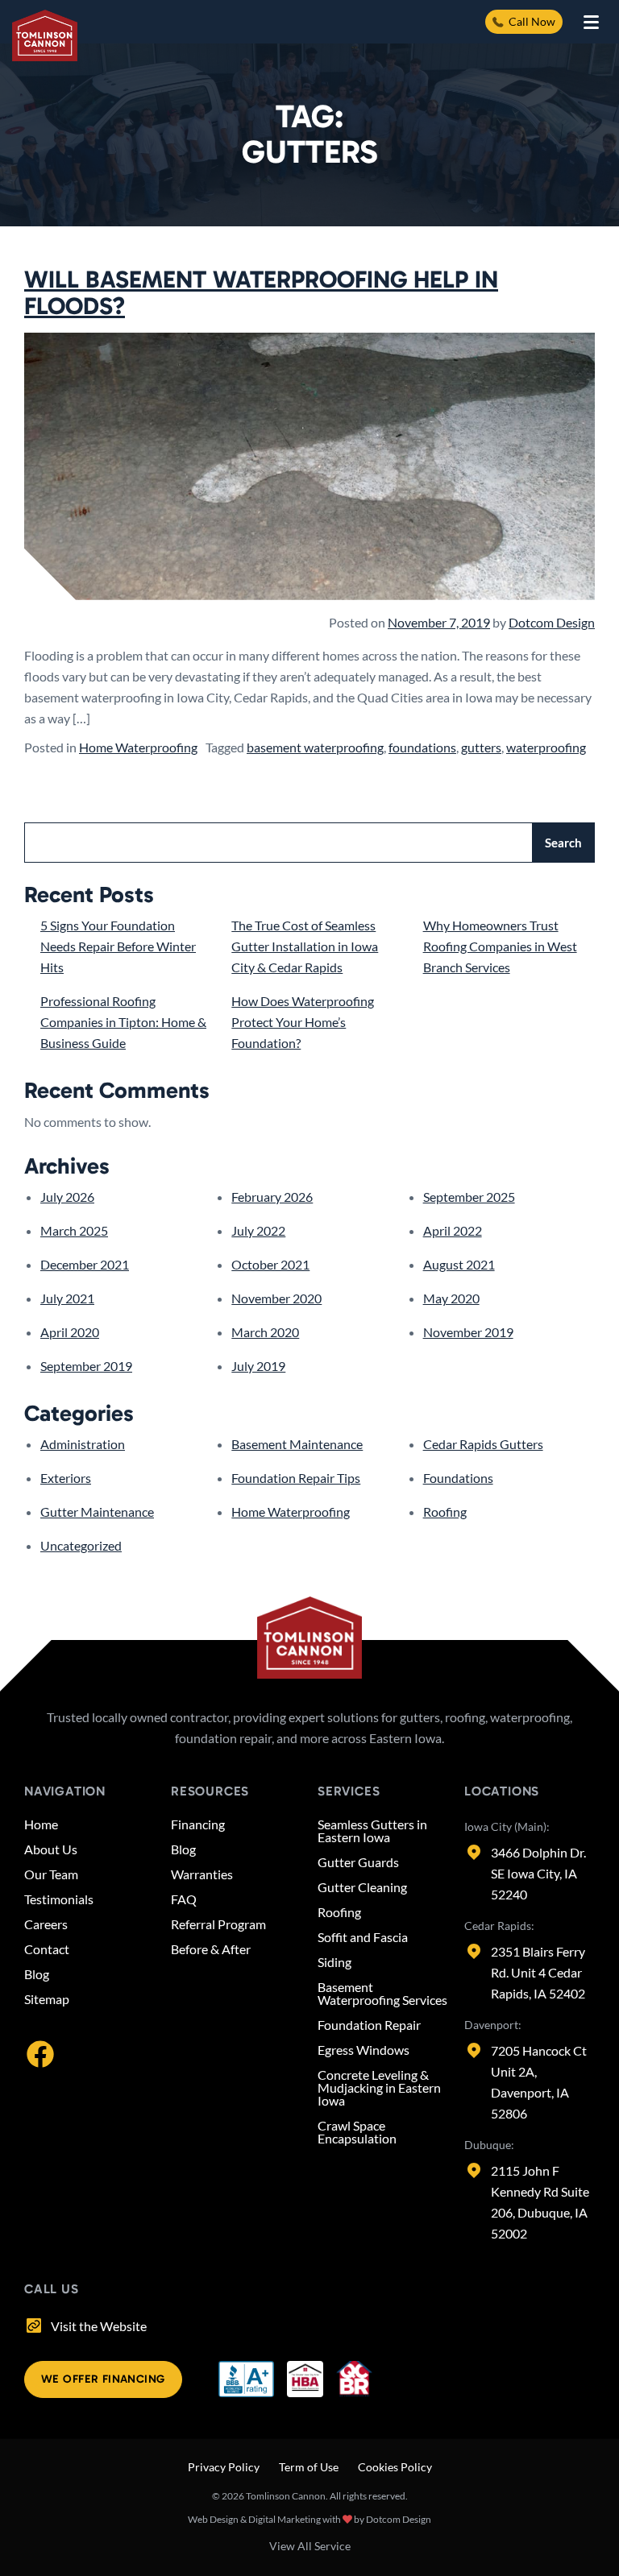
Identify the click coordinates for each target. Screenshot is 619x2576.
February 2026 (272, 1197)
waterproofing (546, 747)
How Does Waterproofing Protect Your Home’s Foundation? (303, 1022)
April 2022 (453, 1230)
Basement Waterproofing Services (382, 1994)
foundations (422, 747)
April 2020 (70, 1332)
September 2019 (86, 1366)
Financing (198, 1824)
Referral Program (218, 1924)
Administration (83, 1444)
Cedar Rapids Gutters (483, 1444)
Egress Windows (364, 2050)
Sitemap (47, 1999)
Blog (37, 1974)
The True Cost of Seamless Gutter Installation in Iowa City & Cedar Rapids (305, 946)
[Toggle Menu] (591, 22)
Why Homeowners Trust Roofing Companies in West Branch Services (500, 946)
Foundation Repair (369, 2025)
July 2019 (258, 1366)
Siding (334, 1962)
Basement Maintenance (297, 1444)
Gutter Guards (358, 1862)
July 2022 (258, 1230)
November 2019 (468, 1332)
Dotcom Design (552, 622)
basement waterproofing (315, 747)
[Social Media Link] (40, 2052)
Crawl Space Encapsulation (357, 2132)
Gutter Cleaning (362, 1887)
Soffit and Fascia (363, 1937)
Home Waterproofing (138, 747)
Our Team (51, 1874)
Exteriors (66, 1478)
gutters (481, 747)
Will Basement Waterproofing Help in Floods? (261, 293)
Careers (46, 1924)
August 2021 (459, 1264)
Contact (47, 1949)
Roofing (445, 1512)
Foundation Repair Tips (296, 1478)
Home (41, 1824)
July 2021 (67, 1298)
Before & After (211, 1949)
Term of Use (309, 2467)
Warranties (202, 1874)
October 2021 (270, 1264)
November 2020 (276, 1298)
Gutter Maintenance (97, 1512)
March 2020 (265, 1332)
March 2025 (74, 1230)
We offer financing (103, 2379)
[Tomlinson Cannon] (45, 35)
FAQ (184, 1899)
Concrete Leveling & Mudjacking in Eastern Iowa (379, 2088)
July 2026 (67, 1197)
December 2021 (85, 1264)
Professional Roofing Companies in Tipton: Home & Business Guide (123, 1022)
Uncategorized (81, 1545)
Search (563, 843)
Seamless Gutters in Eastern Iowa (372, 1831)
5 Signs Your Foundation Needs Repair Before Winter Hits (118, 946)
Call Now (532, 21)
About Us (51, 1849)
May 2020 (451, 1298)
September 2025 (469, 1197)
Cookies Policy (395, 2467)
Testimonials (59, 1899)
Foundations (458, 1478)
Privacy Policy (224, 2467)
